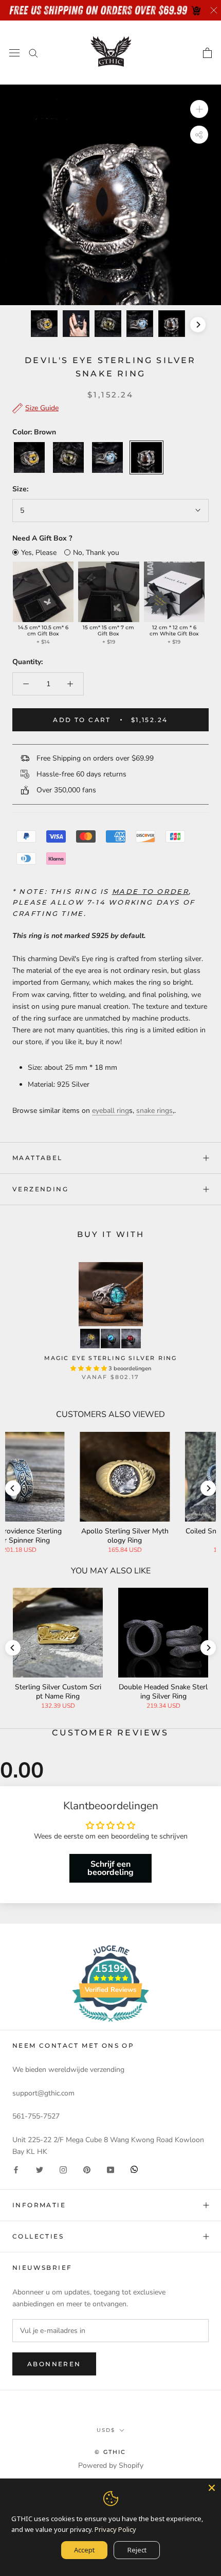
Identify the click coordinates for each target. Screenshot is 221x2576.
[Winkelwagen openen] (207, 53)
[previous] (23, 325)
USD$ (106, 2430)
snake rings (154, 1111)
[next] (198, 325)
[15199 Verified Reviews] (110, 2024)
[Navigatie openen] (14, 53)
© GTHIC (110, 2452)
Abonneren (54, 2364)
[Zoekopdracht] (33, 53)
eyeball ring (110, 1111)
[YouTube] (110, 2169)
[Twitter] (40, 2169)
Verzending (40, 1189)
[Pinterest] (87, 2169)
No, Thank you (96, 553)
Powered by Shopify (111, 2465)
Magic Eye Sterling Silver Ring (111, 1358)
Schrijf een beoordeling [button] (110, 1868)
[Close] (212, 2488)
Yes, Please (39, 553)
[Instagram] (63, 2169)
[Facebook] (16, 2169)
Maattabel (38, 1158)
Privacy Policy (115, 2529)
